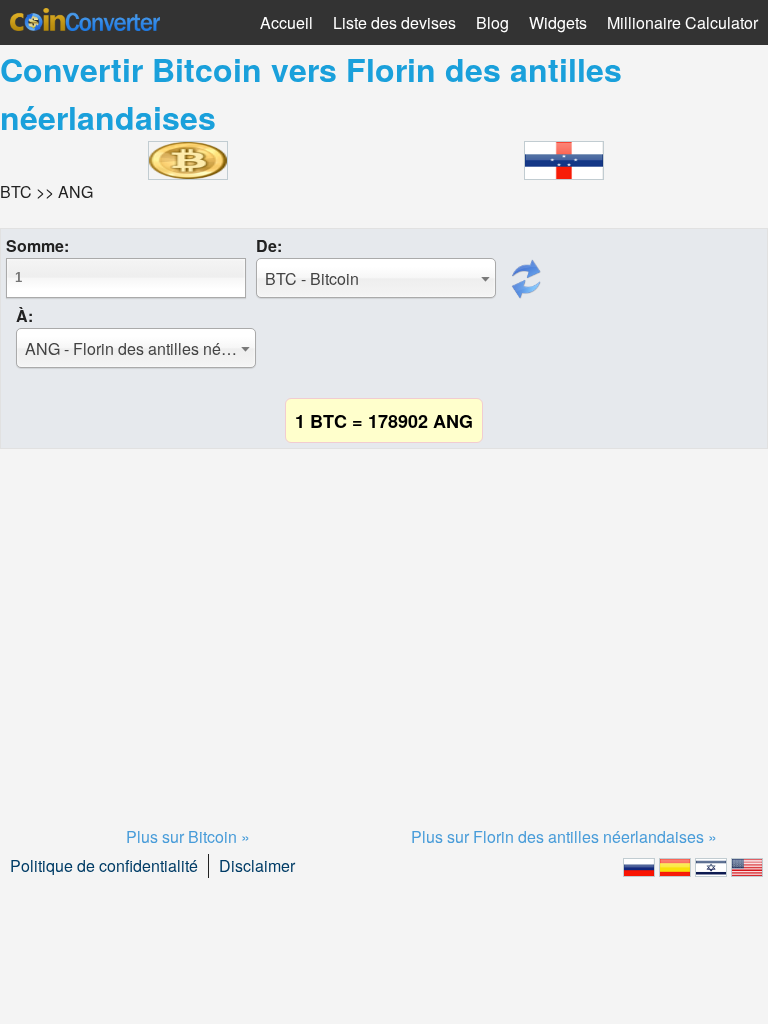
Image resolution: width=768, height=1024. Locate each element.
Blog (492, 22)
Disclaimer (257, 865)
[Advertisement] (384, 613)
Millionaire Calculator (682, 22)
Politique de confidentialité (104, 865)
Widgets (558, 22)
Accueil (286, 22)
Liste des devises (394, 22)
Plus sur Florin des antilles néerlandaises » (564, 836)
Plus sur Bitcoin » (188, 836)
